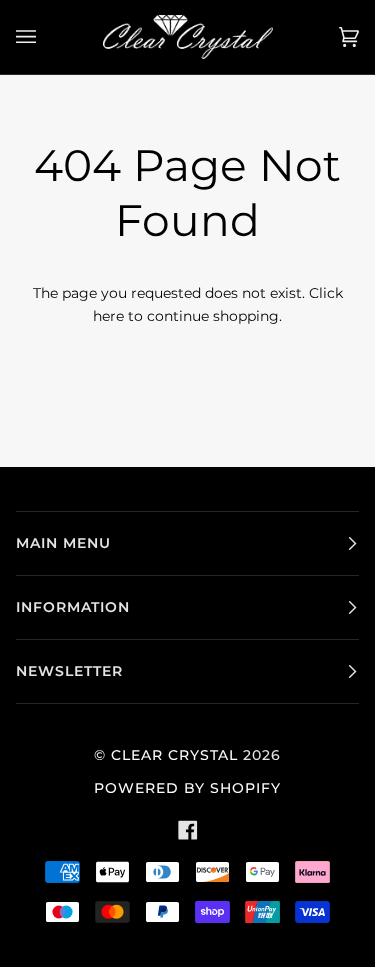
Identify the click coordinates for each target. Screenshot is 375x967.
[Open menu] (46, 37)
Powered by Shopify (187, 788)
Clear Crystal (174, 755)
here (108, 316)
